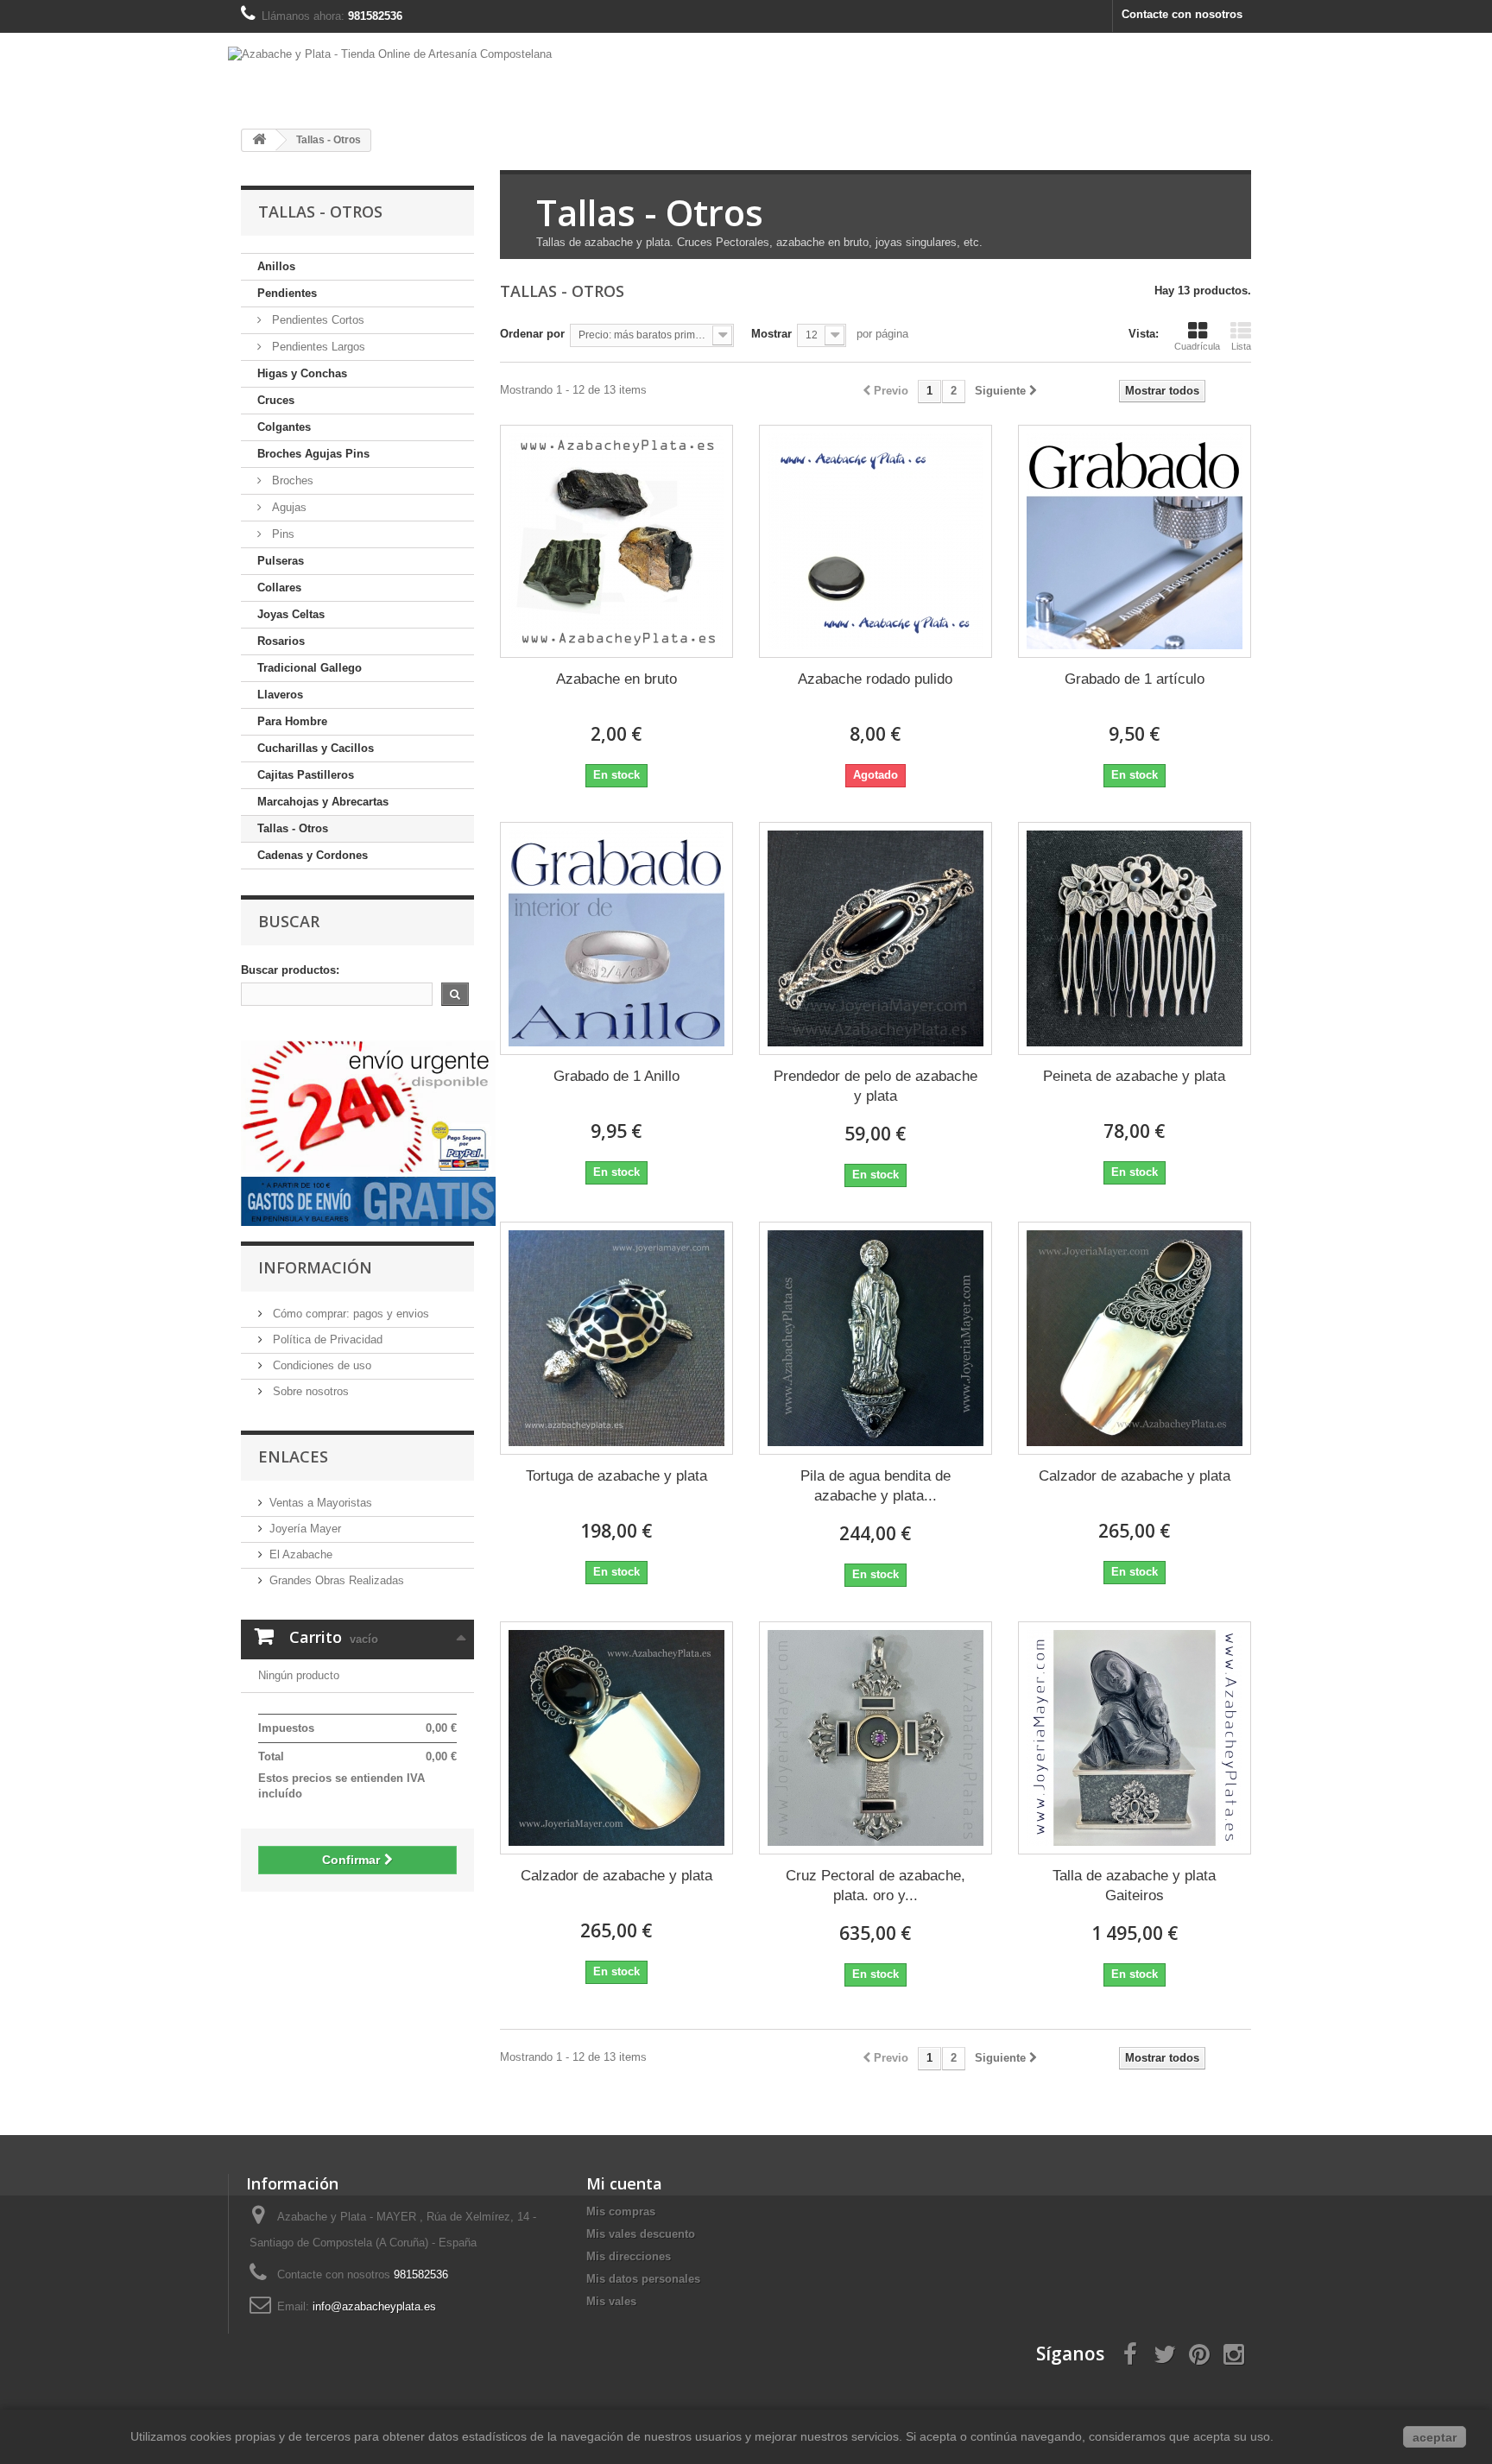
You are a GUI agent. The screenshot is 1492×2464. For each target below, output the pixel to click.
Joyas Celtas (291, 614)
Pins (281, 534)
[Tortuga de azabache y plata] (616, 1338)
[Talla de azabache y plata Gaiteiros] (1135, 1738)
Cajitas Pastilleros (306, 775)
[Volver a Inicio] (259, 140)
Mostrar (771, 334)
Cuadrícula (1197, 346)
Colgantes (284, 427)
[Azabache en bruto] (616, 541)
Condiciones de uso (320, 1365)
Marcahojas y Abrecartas (323, 802)
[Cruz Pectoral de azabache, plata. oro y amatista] (876, 1738)
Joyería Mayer (305, 1529)
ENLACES (293, 1456)
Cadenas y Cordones (313, 855)
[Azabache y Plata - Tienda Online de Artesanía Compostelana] (746, 68)
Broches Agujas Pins (313, 454)
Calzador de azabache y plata (1135, 1476)
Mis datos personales (643, 2279)
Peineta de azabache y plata (1134, 1076)
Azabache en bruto (616, 679)
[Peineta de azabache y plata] (1135, 938)
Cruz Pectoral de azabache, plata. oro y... (876, 1886)
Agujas (288, 507)
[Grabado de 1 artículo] (1135, 541)
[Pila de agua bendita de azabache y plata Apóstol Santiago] (876, 1338)
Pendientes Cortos (316, 320)
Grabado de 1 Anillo (616, 1076)
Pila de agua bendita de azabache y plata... (876, 1486)
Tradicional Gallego (310, 668)
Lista (1241, 346)
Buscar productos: (290, 970)
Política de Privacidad (326, 1339)
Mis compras (621, 2211)
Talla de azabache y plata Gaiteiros (1134, 1886)
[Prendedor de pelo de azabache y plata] (876, 938)
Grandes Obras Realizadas (337, 1580)
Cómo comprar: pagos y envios (349, 1314)
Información (315, 1267)
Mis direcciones (629, 2256)
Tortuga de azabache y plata (616, 1476)
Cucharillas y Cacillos (316, 748)
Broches (291, 480)
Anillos (276, 266)
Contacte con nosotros (1182, 14)
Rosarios (281, 641)
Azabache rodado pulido (875, 679)
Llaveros (280, 695)
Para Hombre (292, 721)
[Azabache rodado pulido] (876, 541)
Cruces (276, 400)
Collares (279, 588)
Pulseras (281, 561)
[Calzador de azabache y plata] (1135, 1338)
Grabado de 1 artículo (1135, 679)
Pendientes (287, 293)
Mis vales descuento (641, 2234)
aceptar (1435, 2437)
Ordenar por (532, 334)
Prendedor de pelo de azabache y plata (876, 1086)
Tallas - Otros (293, 828)
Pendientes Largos (317, 347)
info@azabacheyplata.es (374, 2306)
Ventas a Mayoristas (321, 1503)
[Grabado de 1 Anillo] (616, 938)
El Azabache (301, 1554)
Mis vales (611, 2301)
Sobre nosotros (309, 1391)
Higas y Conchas (302, 373)
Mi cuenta (624, 2183)
